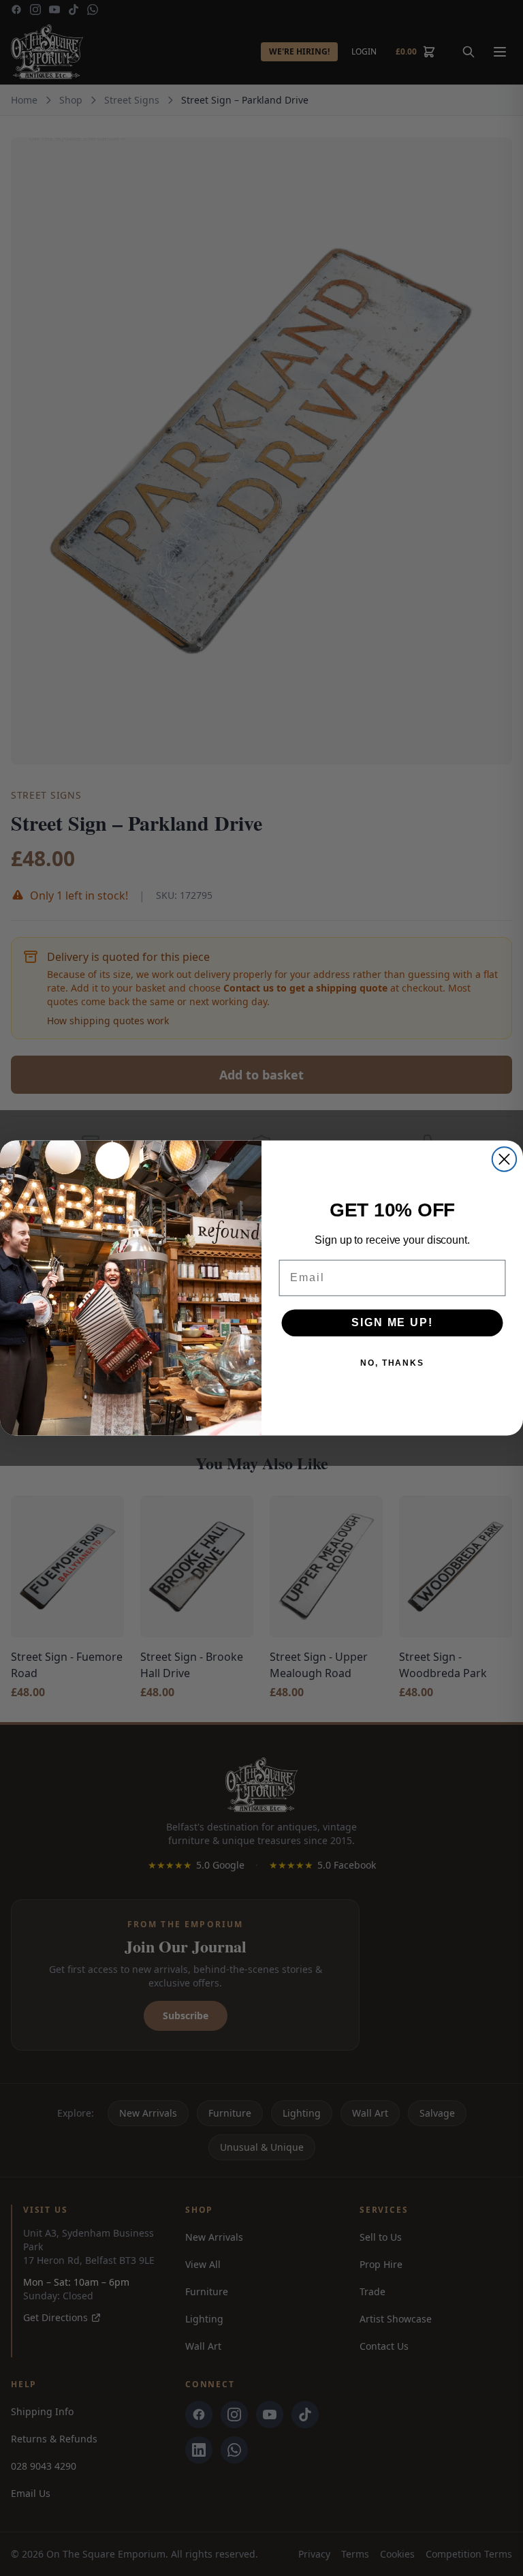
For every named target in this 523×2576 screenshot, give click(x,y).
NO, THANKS (392, 1363)
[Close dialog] (504, 1159)
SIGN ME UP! (392, 1322)
